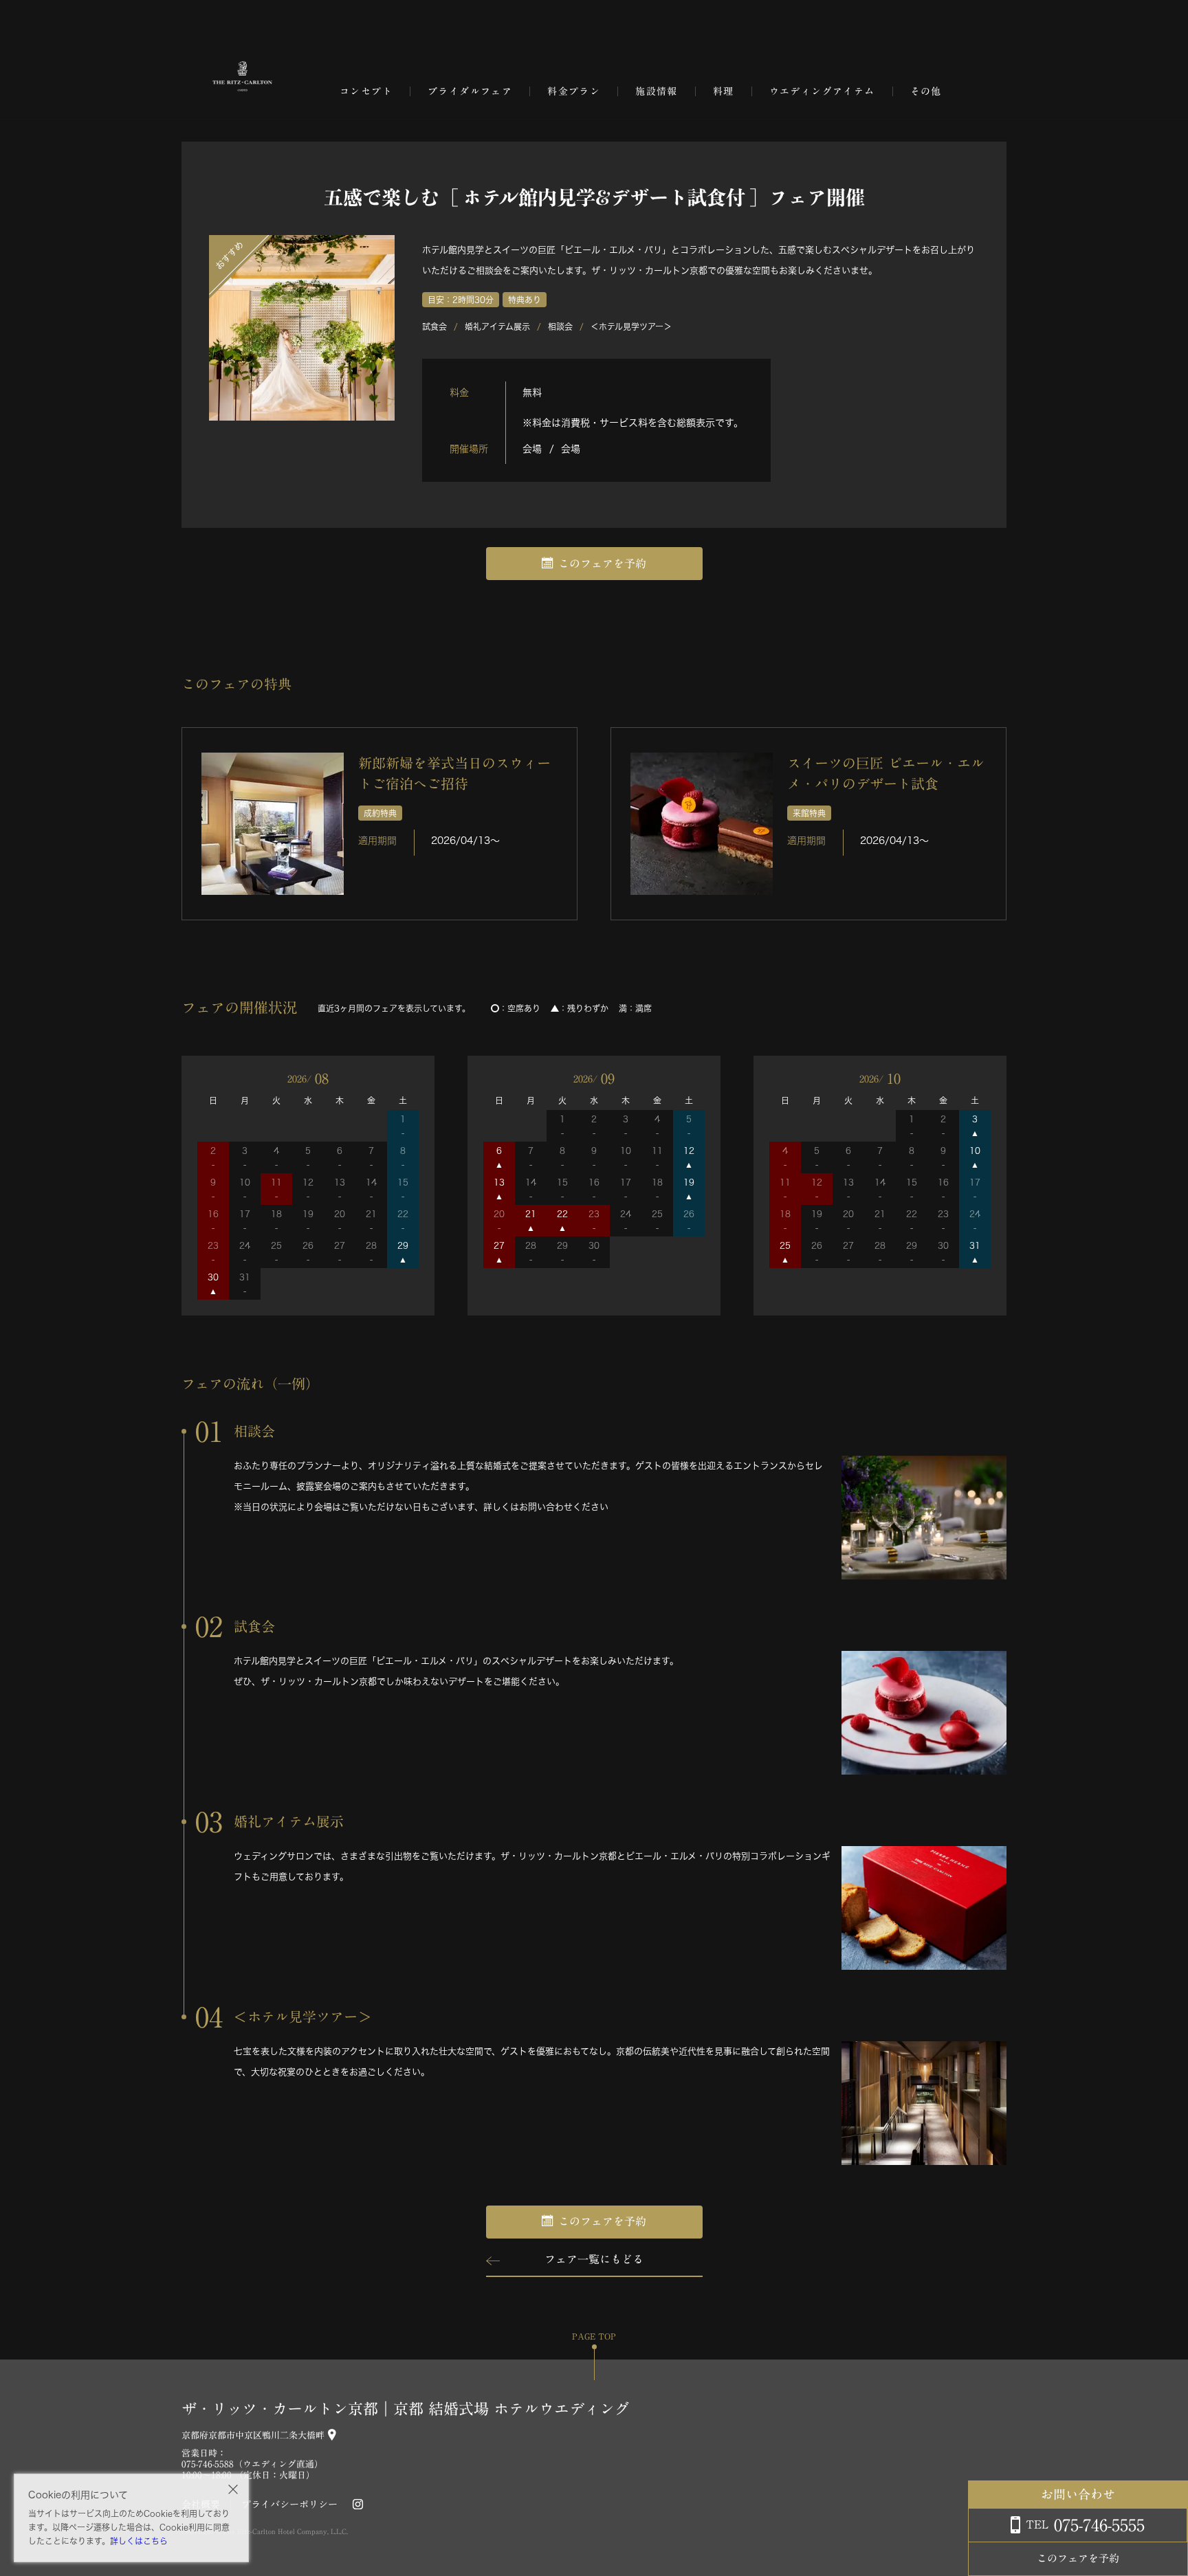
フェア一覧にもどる (594, 2259)
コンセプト (366, 91)
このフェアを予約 (602, 564)
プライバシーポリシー (289, 2505)
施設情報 (657, 91)
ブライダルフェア (470, 91)
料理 (724, 91)
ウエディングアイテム (822, 91)
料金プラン (574, 91)
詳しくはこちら (139, 2541)
